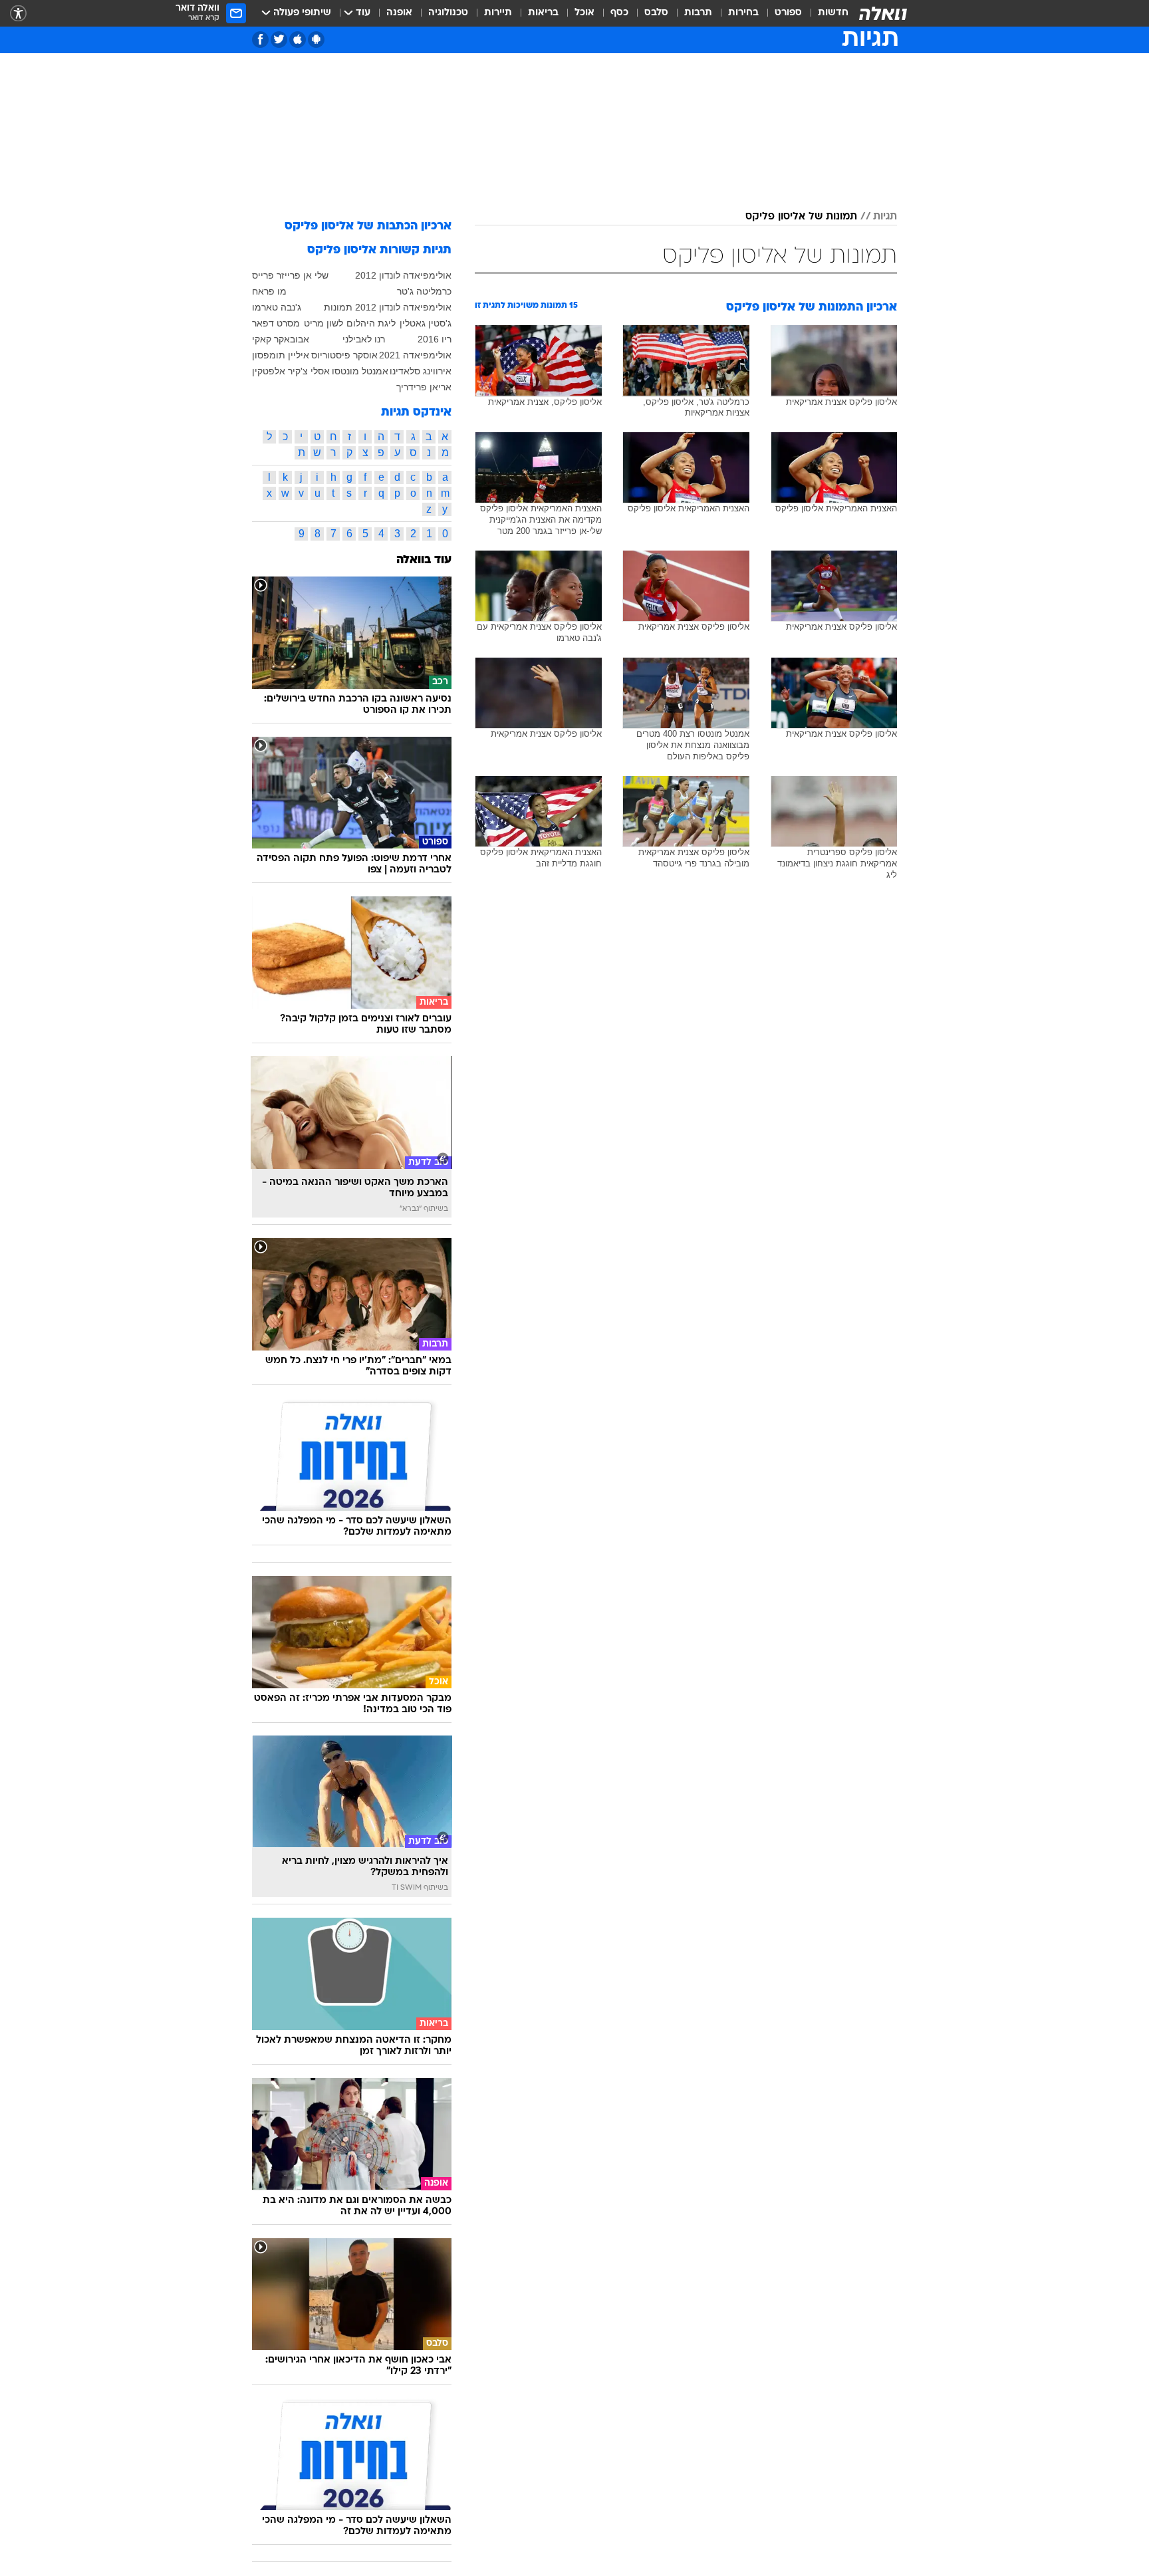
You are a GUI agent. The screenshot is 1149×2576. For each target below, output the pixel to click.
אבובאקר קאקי (281, 339)
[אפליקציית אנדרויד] (316, 40)
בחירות (743, 13)
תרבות (698, 13)
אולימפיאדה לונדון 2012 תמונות (388, 307)
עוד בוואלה (424, 560)
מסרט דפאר (276, 323)
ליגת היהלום (371, 323)
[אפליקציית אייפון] (298, 40)
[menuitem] (825, 13)
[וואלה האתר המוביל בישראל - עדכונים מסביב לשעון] (883, 13)
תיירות (498, 13)
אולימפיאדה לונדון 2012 (403, 275)
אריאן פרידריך (424, 387)
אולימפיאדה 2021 (415, 355)
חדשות (833, 13)
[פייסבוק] (260, 40)
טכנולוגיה (448, 13)
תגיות (885, 217)
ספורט (788, 13)
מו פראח (269, 291)
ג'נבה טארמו (277, 307)
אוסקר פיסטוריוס (344, 355)
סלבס (656, 13)
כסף (619, 13)
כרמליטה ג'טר (424, 291)
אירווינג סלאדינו (421, 371)
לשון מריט (323, 323)
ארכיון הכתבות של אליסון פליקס (368, 226)
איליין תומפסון (281, 355)
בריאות (543, 13)
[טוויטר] (279, 40)
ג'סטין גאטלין (426, 323)
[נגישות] (18, 14)
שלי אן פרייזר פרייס (290, 275)
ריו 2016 (435, 339)
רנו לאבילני (364, 339)
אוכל (584, 13)
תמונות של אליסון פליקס (801, 217)
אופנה (399, 13)
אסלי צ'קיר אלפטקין (291, 371)
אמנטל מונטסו (360, 371)
